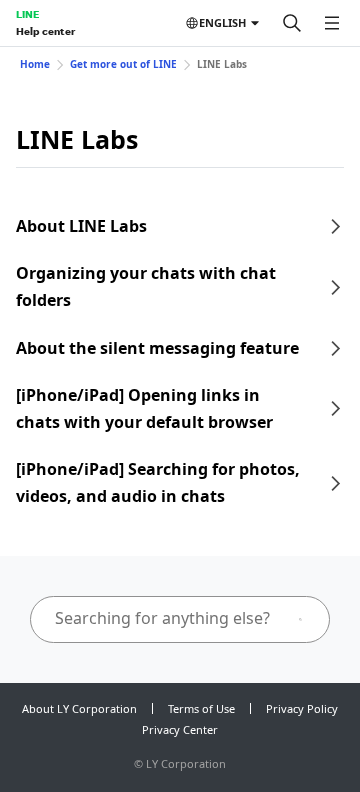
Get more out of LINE (123, 64)
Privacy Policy (302, 708)
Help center (45, 31)
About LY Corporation (79, 708)
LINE (27, 14)
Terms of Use (201, 708)
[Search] (292, 23)
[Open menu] (332, 23)
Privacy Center (180, 729)
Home (35, 64)
